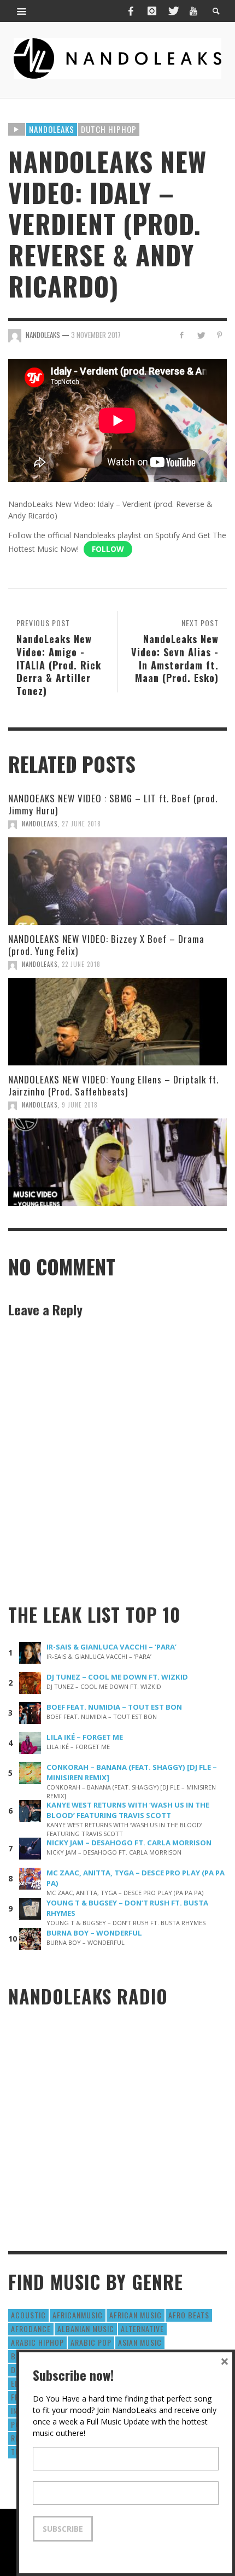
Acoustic (28, 2315)
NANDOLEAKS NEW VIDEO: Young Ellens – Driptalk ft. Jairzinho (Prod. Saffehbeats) (113, 1085)
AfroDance (31, 2329)
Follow (108, 549)
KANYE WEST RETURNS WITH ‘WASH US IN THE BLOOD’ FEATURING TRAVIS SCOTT (128, 1810)
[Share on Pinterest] (219, 335)
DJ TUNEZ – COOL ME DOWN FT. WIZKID (117, 1677)
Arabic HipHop (37, 2342)
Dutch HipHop (109, 129)
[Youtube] (193, 11)
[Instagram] (152, 11)
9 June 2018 (80, 1105)
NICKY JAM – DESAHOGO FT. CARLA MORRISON (129, 1843)
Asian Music (140, 2342)
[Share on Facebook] (182, 335)
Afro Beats (189, 2315)
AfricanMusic (78, 2315)
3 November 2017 (96, 335)
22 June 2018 (81, 964)
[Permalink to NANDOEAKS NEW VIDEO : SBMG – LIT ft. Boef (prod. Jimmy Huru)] (117, 881)
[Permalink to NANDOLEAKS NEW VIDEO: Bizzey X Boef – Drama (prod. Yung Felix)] (117, 1022)
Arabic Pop (91, 2342)
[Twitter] (173, 11)
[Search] (22, 11)
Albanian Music (86, 2329)
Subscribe (63, 2529)
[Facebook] (131, 11)
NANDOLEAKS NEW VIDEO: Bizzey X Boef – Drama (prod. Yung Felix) (106, 945)
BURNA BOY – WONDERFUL (94, 1933)
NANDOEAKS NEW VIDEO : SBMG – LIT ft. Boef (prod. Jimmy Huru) (113, 804)
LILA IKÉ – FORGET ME (85, 1737)
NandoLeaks (40, 824)
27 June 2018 (81, 824)
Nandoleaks (52, 129)
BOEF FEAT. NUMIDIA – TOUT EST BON (114, 1707)
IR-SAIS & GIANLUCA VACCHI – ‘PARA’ (111, 1647)
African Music (136, 2315)
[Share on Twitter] (200, 335)
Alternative (142, 2329)
